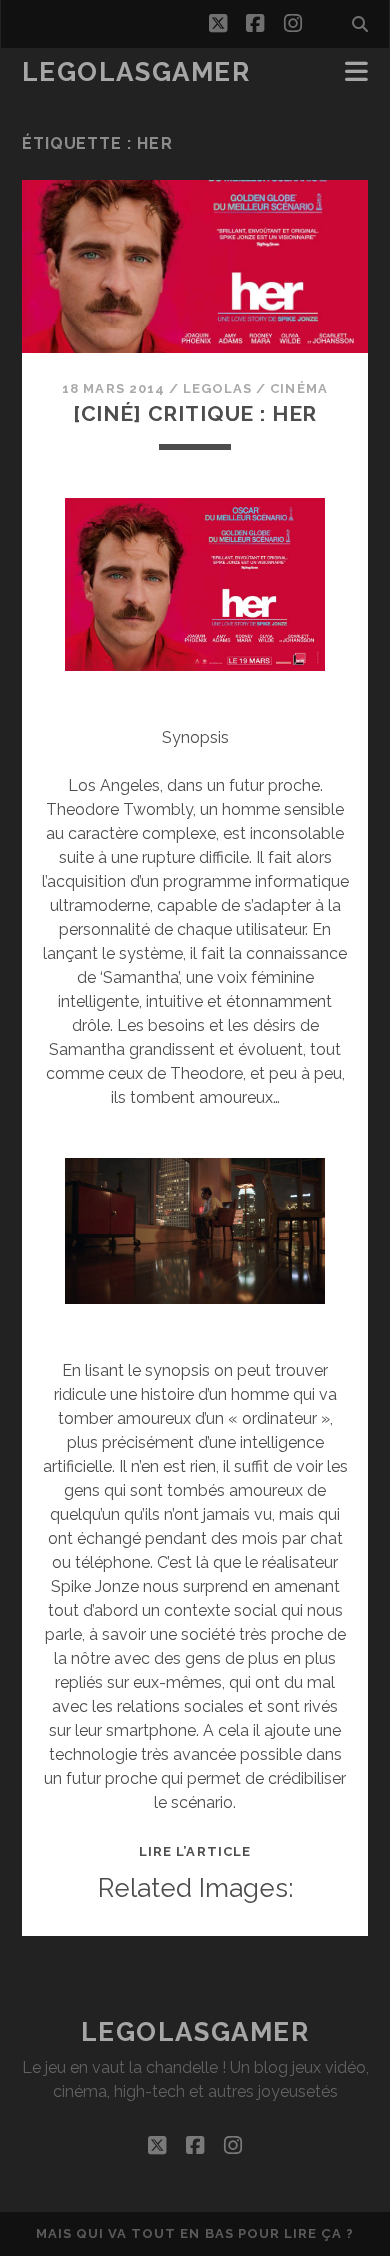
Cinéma (298, 388)
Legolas (217, 388)
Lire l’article (195, 1851)
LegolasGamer (136, 72)
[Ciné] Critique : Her (195, 413)
